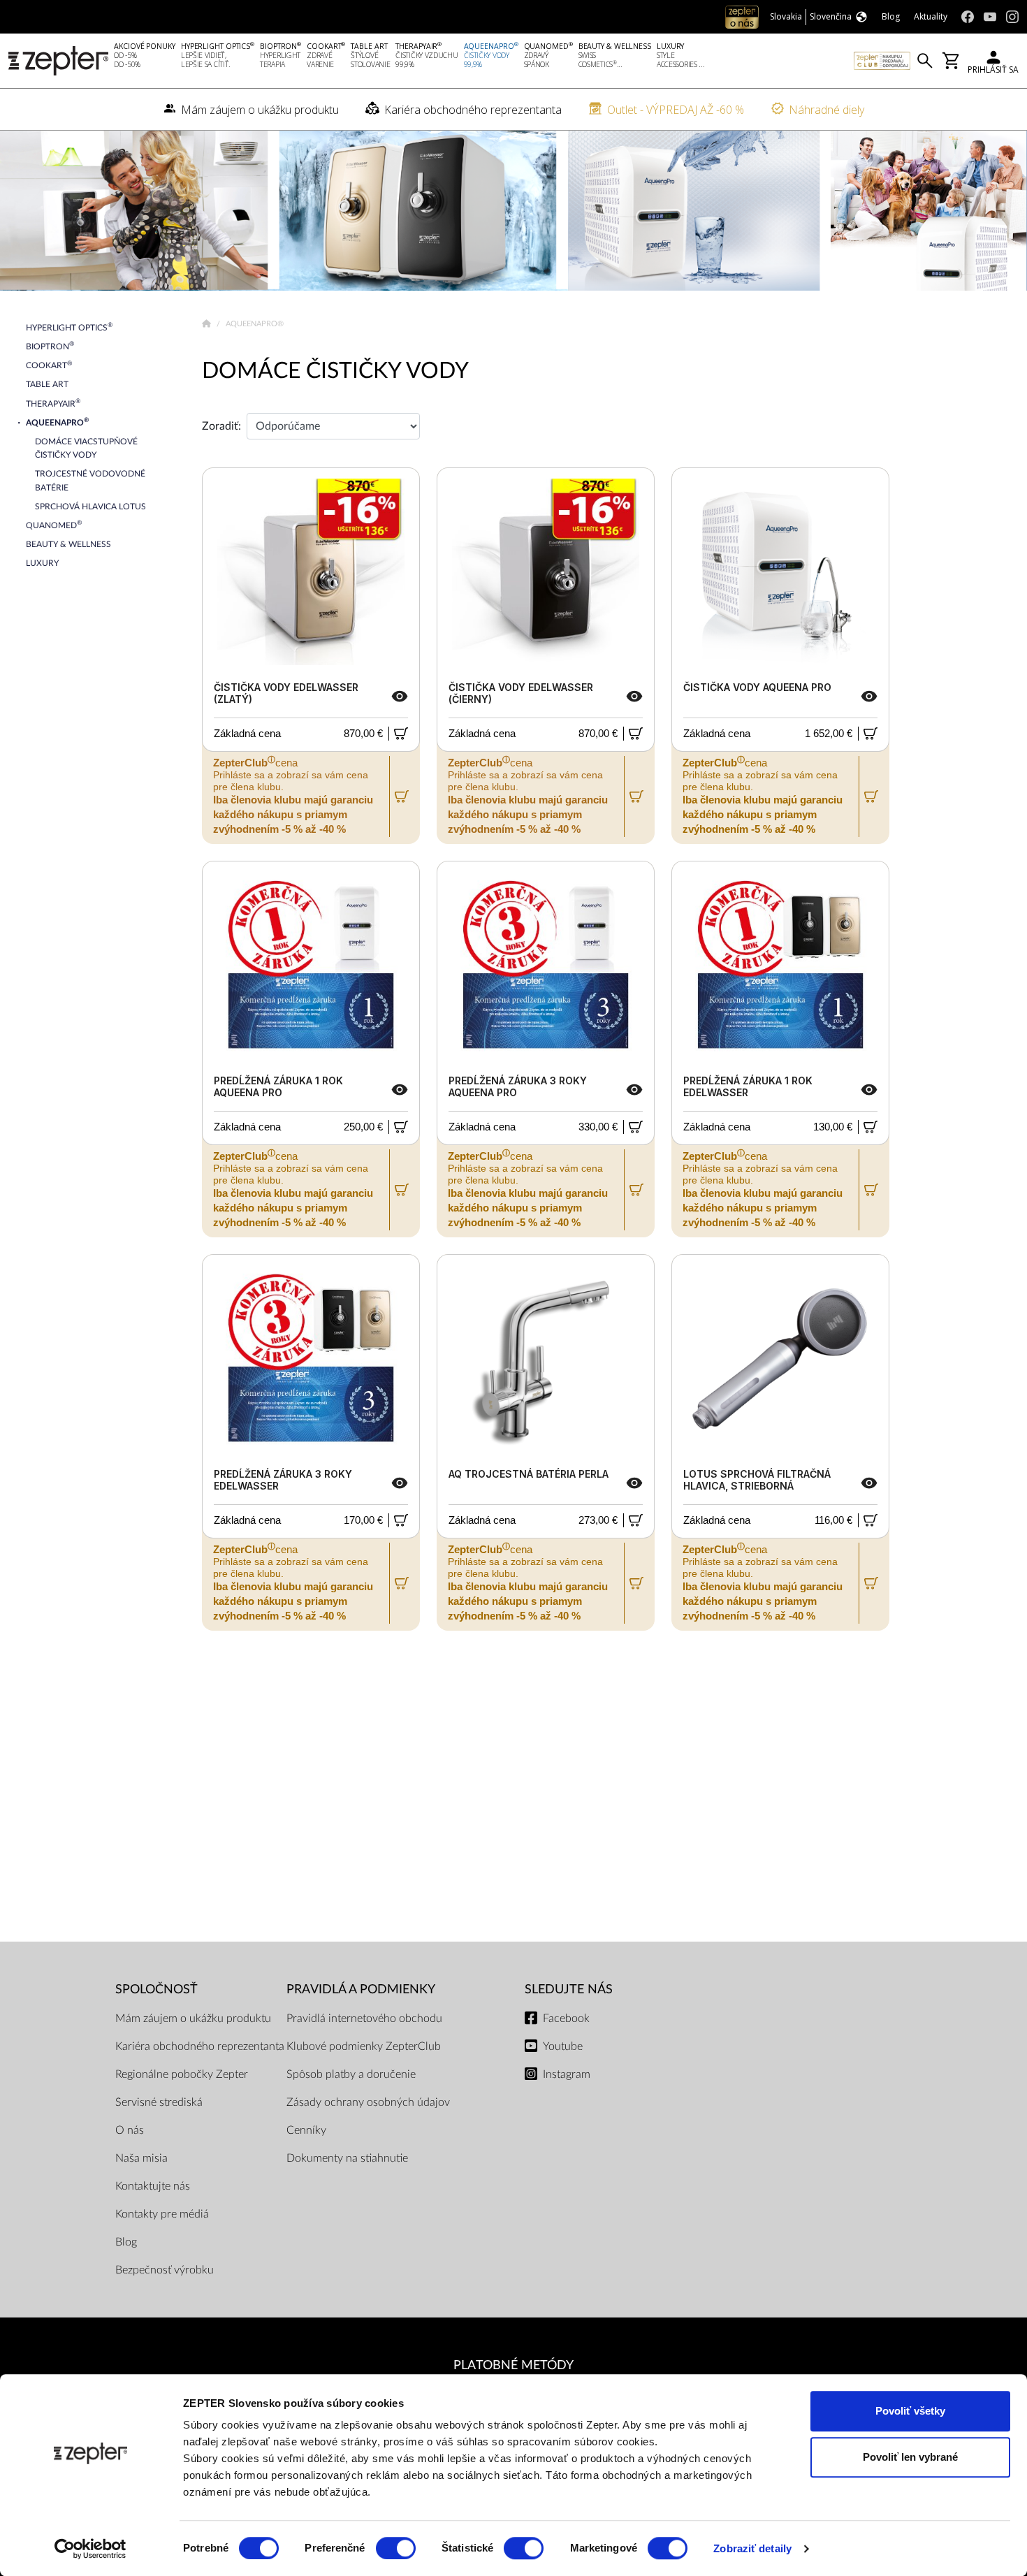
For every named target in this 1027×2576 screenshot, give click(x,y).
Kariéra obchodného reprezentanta (200, 2046)
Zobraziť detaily (752, 2548)
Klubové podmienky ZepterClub (364, 2046)
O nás (130, 2130)
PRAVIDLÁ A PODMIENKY (361, 1989)
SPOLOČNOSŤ (156, 1989)
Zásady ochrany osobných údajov (368, 2102)
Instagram (567, 2074)
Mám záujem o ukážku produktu (193, 2018)
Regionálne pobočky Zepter (182, 2074)
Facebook (566, 2018)
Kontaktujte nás (153, 2186)
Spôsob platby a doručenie (351, 2074)
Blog (126, 2242)
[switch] (396, 2548)
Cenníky (306, 2130)
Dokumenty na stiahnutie (347, 2158)
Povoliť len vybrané (910, 2457)
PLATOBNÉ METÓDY (513, 2365)
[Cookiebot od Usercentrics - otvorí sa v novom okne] (90, 2549)
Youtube (563, 2046)
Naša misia (141, 2158)
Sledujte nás (569, 1989)
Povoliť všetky (910, 2411)
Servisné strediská (159, 2102)
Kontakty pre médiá (162, 2214)
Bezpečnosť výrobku (165, 2270)
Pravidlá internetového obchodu (364, 2018)
